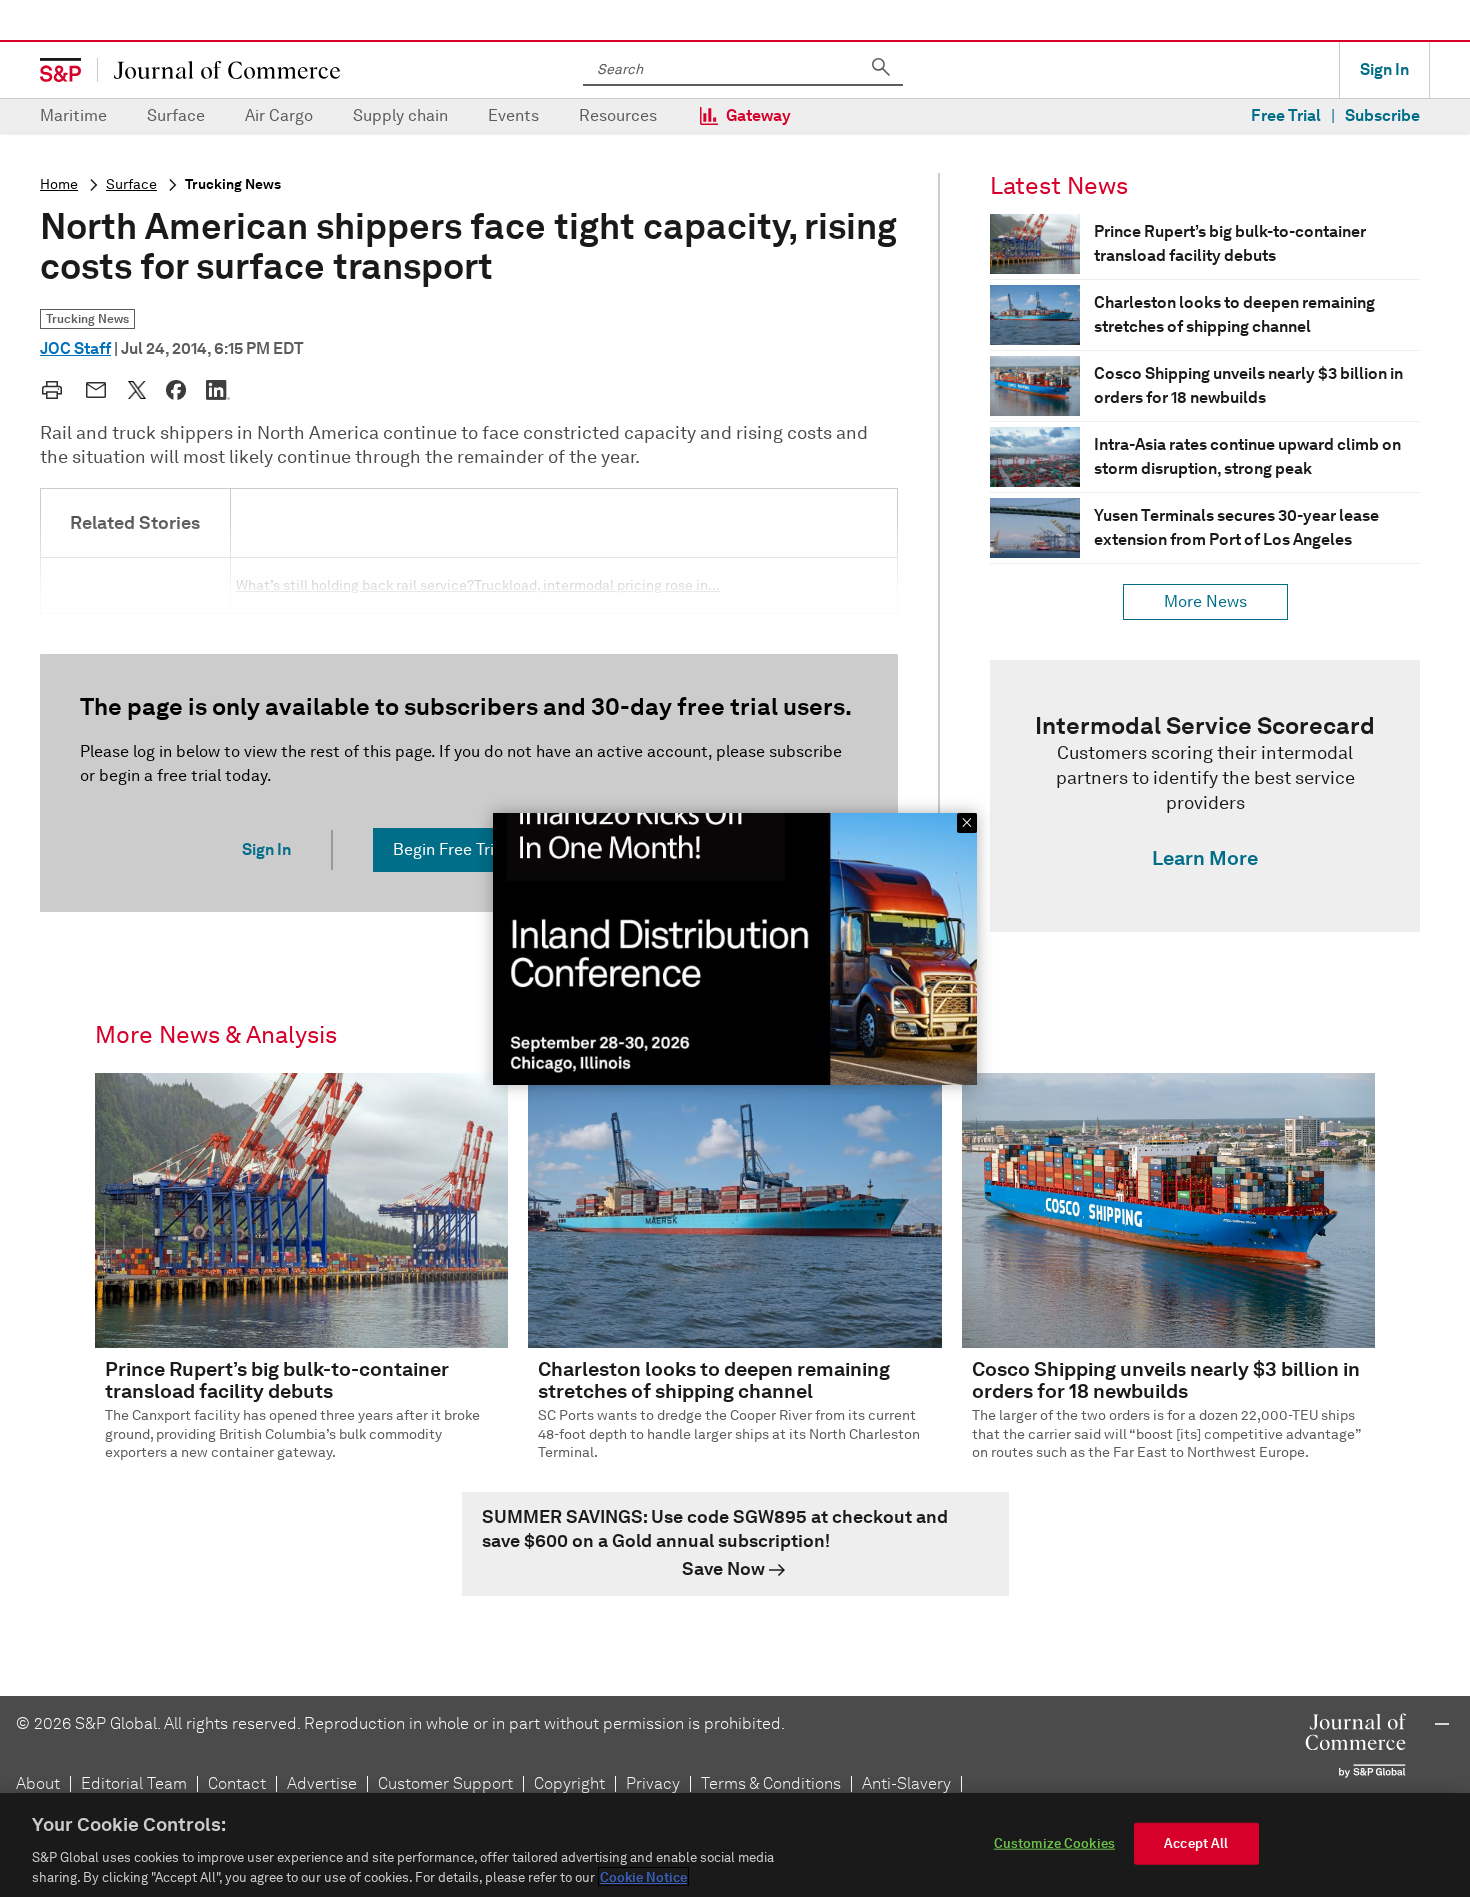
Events (513, 115)
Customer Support (445, 1783)
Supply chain (400, 115)
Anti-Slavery (906, 1783)
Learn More (1205, 858)
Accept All (1196, 1843)
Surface (176, 115)
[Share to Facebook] (176, 390)
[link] (1205, 796)
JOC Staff (75, 348)
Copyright (569, 1783)
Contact (237, 1783)
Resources (618, 115)
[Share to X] (137, 390)
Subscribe (1382, 115)
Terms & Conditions (771, 1783)
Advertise (322, 1783)
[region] (735, 1845)
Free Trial (1286, 115)
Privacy (653, 1783)
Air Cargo (279, 115)
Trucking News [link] (87, 318)
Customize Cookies (1054, 1843)
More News (1205, 601)
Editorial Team (134, 1783)
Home (59, 184)
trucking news (233, 184)
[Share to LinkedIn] (218, 390)
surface (131, 184)
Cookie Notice (643, 1876)
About (38, 1783)
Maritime (73, 115)
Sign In (1384, 69)
